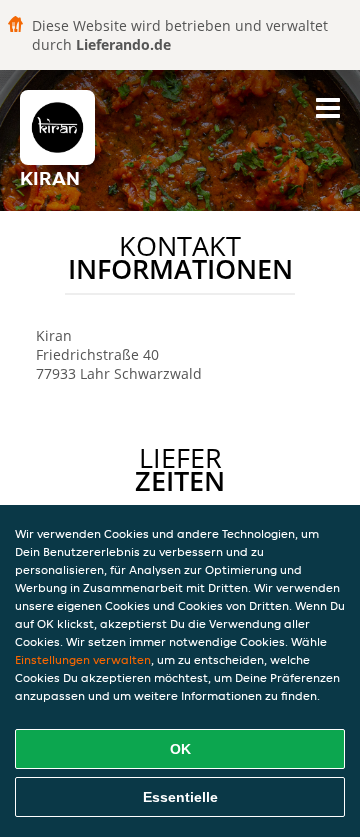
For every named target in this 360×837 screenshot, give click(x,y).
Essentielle (180, 797)
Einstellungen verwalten (83, 659)
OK (180, 749)
